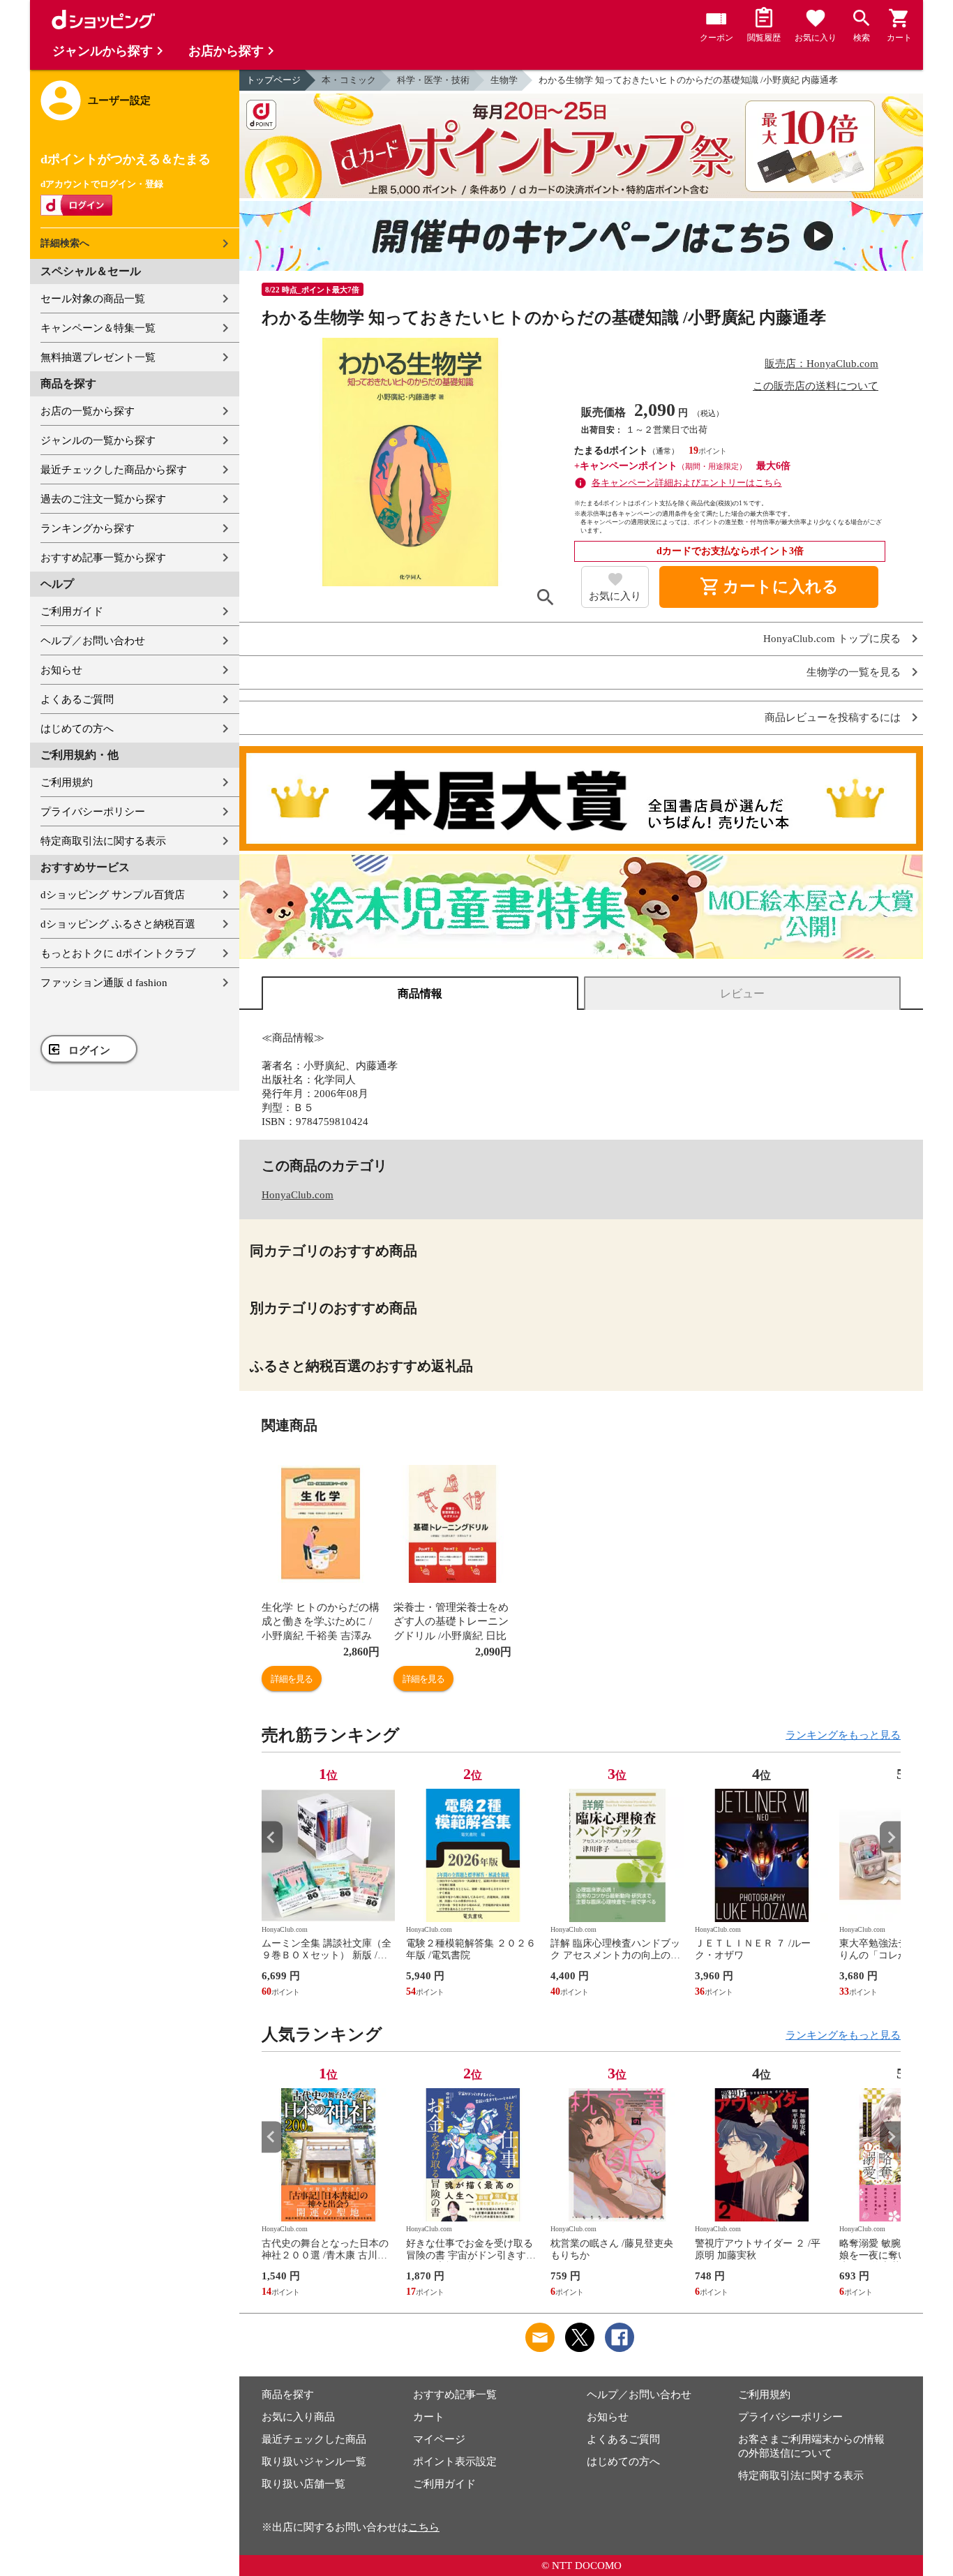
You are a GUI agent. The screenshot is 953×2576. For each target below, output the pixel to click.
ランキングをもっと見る (843, 1735)
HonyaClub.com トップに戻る (832, 639)
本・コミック (349, 80)
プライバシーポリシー (93, 812)
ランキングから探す (88, 528)
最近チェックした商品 (314, 2439)
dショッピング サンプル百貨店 (113, 895)
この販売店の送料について (816, 386)
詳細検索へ (65, 243)
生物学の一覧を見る (854, 672)
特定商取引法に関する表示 (103, 841)
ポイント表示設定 (455, 2462)
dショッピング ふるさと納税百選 (118, 924)
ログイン (89, 1050)
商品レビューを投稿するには (833, 718)
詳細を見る (292, 1679)
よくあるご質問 (77, 699)
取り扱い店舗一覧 (303, 2484)
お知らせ (61, 670)
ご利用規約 (67, 782)
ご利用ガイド (72, 611)
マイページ (439, 2439)
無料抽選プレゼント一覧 (98, 357)
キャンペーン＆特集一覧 (98, 328)
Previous (272, 1837)
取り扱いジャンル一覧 (314, 2462)
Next (890, 1837)
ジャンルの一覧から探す (98, 440)
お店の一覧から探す (88, 411)
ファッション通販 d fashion (104, 983)
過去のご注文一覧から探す (103, 499)
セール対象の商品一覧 (93, 299)
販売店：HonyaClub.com (821, 364)
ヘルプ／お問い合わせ (93, 641)
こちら (424, 2527)
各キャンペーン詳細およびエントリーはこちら (687, 483)
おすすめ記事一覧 (455, 2395)
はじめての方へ (77, 729)
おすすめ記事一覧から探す (103, 558)
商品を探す (288, 2395)
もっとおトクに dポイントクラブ (118, 953)
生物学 (504, 80)
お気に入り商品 (298, 2417)
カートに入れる (769, 587)
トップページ (273, 80)
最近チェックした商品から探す (114, 470)
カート (429, 2417)
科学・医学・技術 (433, 80)
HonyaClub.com (298, 1195)
